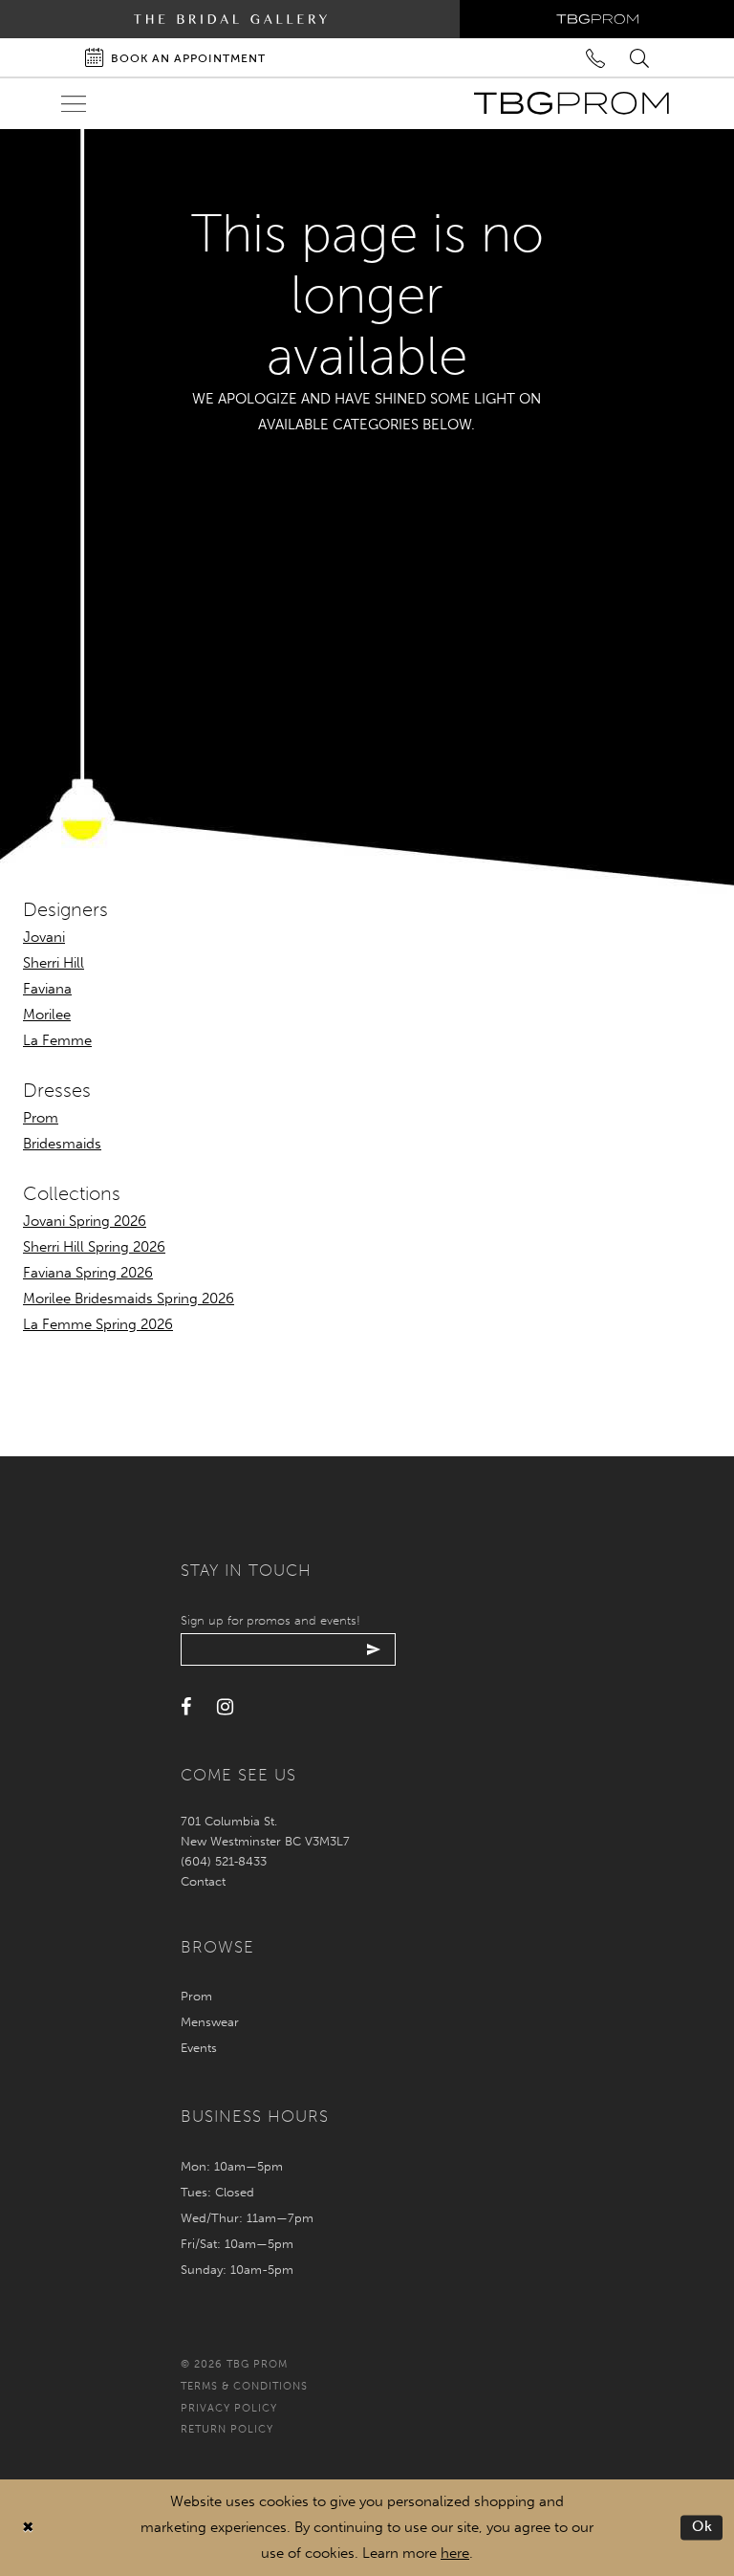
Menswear (210, 2022)
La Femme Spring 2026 (98, 1324)
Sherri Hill (54, 963)
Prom (41, 1118)
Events (199, 2048)
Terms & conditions (244, 2386)
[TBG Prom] (571, 103)
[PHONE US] (596, 57)
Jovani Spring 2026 (85, 1221)
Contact (203, 1881)
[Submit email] (374, 1649)
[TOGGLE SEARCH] (641, 57)
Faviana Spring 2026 (88, 1273)
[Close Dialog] (28, 2528)
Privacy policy (229, 2408)
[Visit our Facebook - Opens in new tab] (186, 1707)
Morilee (47, 1015)
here (455, 2553)
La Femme (57, 1040)
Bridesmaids (62, 1144)
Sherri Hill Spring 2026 (94, 1247)
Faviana (47, 989)
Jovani (44, 937)
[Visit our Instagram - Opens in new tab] (225, 1707)
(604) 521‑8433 (224, 1861)
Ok (703, 2527)
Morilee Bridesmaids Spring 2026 (129, 1299)
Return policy (227, 2429)
